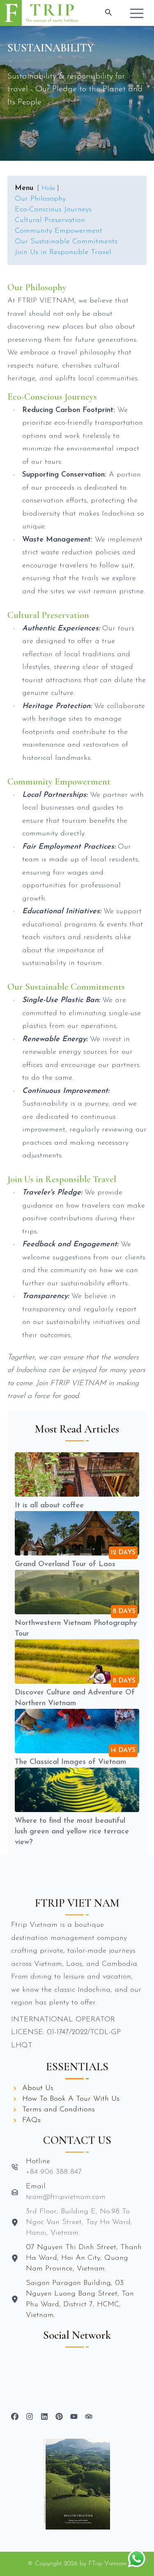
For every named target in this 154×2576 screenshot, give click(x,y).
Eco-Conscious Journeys (53, 210)
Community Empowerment (59, 231)
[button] (137, 13)
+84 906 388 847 (54, 2172)
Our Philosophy (40, 199)
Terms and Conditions (59, 2110)
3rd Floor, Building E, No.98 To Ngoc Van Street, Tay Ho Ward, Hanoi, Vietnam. (79, 2222)
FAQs (31, 2120)
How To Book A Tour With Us (71, 2099)
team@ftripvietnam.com (66, 2197)
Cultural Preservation (50, 220)
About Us (38, 2088)
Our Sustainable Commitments (66, 242)
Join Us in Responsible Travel (63, 252)
